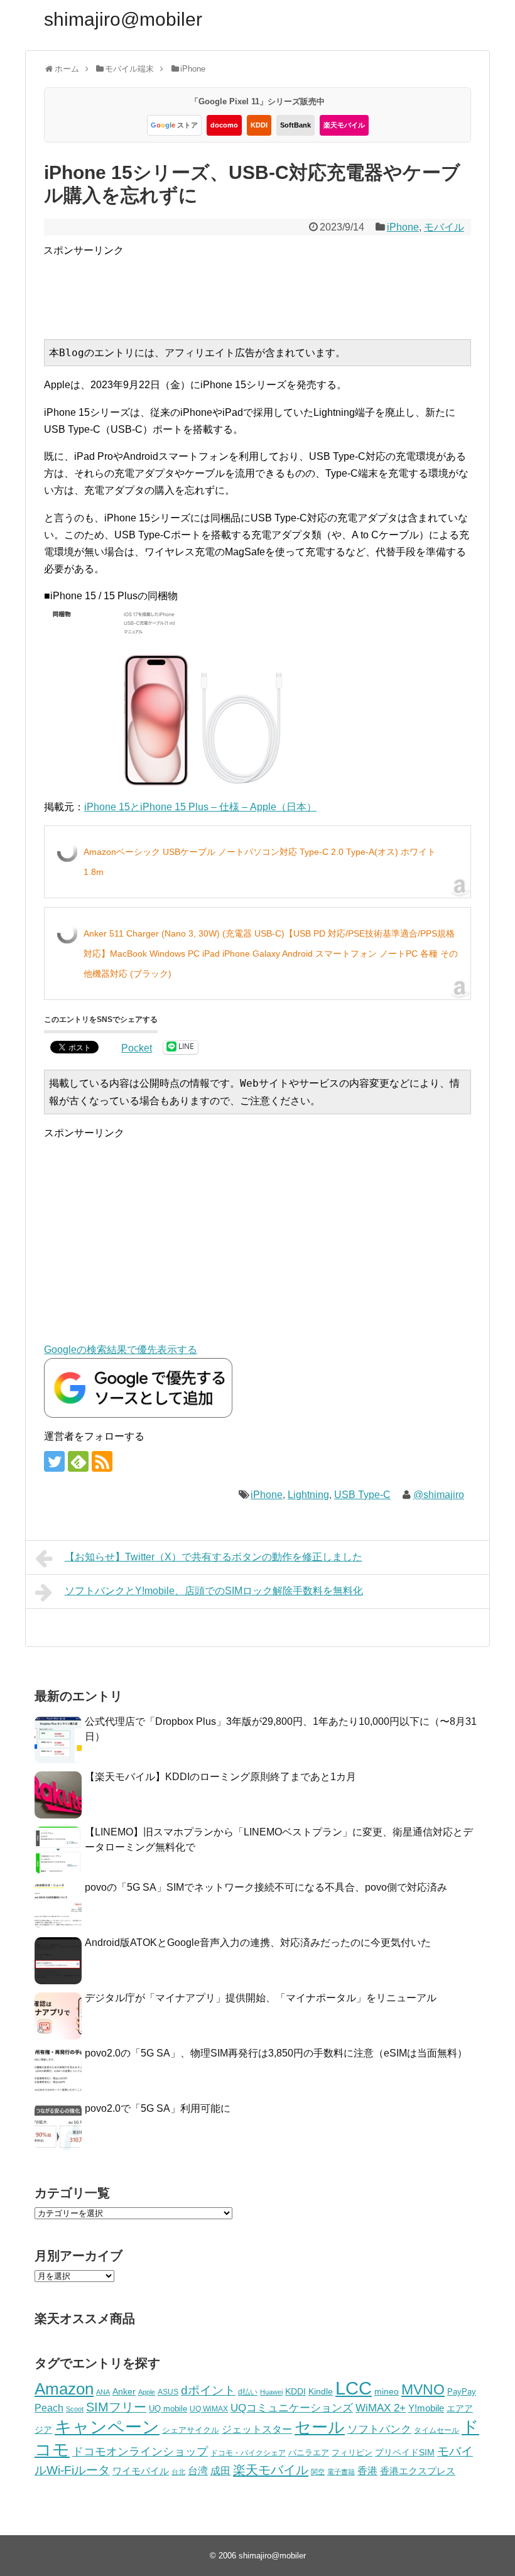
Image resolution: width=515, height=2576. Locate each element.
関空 (318, 2472)
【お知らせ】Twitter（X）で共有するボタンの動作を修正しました (214, 1557)
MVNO (423, 2389)
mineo (387, 2391)
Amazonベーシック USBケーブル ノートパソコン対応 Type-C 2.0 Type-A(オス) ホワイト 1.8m (260, 862)
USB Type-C (362, 1495)
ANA (103, 2392)
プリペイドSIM (405, 2453)
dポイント (208, 2390)
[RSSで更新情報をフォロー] (102, 1461)
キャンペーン (107, 2427)
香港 (367, 2471)
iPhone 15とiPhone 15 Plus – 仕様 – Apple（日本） (200, 807)
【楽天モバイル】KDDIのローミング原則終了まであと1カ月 (220, 1777)
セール (320, 2427)
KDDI (259, 125)
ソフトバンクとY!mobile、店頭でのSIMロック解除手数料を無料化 (214, 1591)
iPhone (403, 227)
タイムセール (436, 2430)
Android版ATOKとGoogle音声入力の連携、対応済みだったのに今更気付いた (258, 1943)
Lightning (308, 1495)
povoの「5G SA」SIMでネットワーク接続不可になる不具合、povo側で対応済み (266, 1887)
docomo (224, 125)
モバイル (444, 227)
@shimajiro (439, 1495)
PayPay (462, 2392)
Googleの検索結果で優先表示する (121, 1350)
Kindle (321, 2391)
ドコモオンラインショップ (140, 2452)
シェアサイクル (191, 2430)
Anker (124, 2392)
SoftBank (295, 125)
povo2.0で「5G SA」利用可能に (158, 2108)
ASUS (168, 2392)
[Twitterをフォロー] (54, 1461)
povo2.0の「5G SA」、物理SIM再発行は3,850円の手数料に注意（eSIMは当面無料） (276, 2053)
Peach (49, 2408)
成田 (220, 2471)
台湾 (198, 2470)
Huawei (271, 2392)
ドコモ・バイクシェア (248, 2453)
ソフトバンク (379, 2429)
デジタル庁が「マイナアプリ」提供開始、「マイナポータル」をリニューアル (261, 1998)
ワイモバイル (141, 2471)
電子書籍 (341, 2472)
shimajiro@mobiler (123, 19)
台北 (178, 2472)
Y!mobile (426, 2408)
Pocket (137, 1048)
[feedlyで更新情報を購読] (78, 1461)
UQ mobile (168, 2409)
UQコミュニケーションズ (292, 2408)
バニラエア (309, 2453)
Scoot (75, 2409)
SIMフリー (116, 2407)
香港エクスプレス (418, 2471)
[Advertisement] (272, 287)
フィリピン (352, 2453)
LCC (354, 2388)
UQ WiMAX (209, 2409)
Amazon (64, 2389)
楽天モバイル (344, 125)
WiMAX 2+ (381, 2408)
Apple (147, 2392)
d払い (248, 2392)
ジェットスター (257, 2429)
